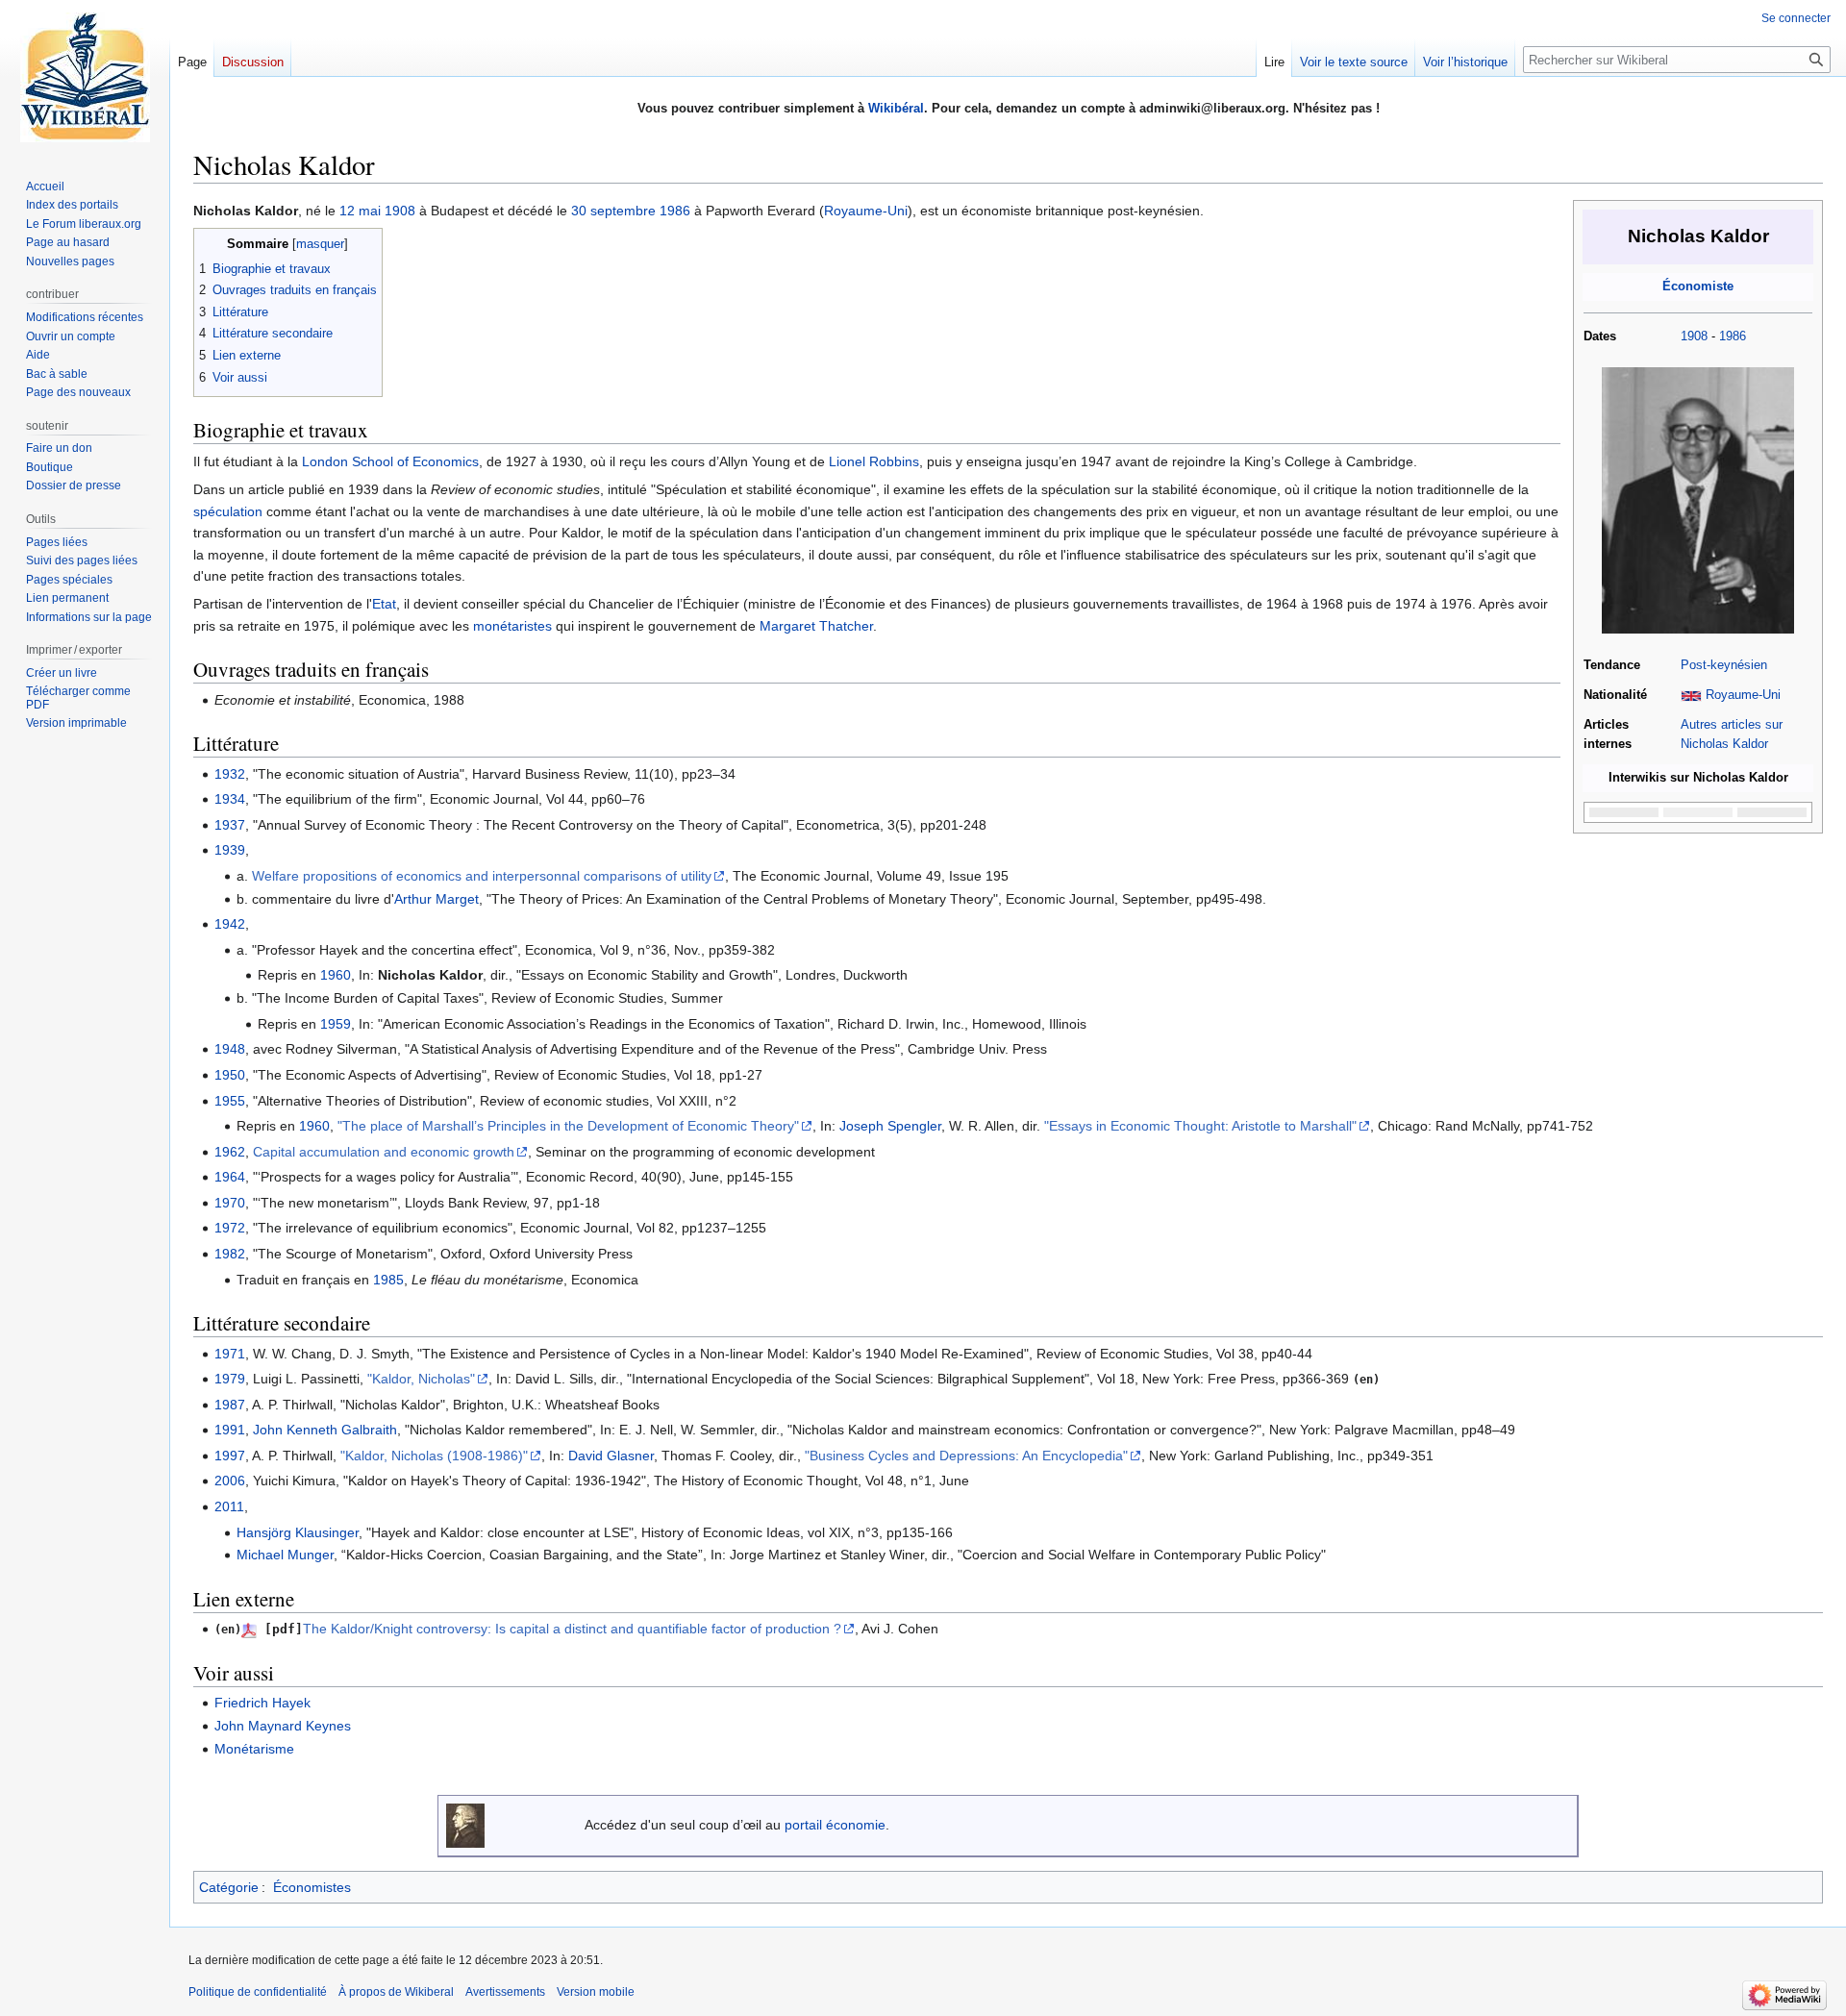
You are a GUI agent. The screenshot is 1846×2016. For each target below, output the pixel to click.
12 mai (360, 211)
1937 (230, 825)
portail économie (835, 1825)
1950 (230, 1075)
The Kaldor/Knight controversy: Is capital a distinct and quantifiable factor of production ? (572, 1629)
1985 (388, 1280)
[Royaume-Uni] (1691, 695)
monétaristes (512, 626)
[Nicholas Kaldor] (1698, 500)
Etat (384, 604)
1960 (336, 975)
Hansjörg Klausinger (298, 1532)
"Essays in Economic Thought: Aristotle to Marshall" (1200, 1126)
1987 (230, 1405)
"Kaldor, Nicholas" (421, 1379)
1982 (230, 1254)
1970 (230, 1203)
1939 (230, 850)
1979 (230, 1379)
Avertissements (505, 1992)
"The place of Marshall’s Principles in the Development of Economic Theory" (568, 1126)
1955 (230, 1101)
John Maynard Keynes (283, 1726)
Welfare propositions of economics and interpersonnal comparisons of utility (482, 876)
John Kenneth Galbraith (325, 1430)
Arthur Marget (437, 899)
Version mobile (596, 1992)
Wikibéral (896, 108)
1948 (230, 1049)
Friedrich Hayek (262, 1703)
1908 (1694, 336)
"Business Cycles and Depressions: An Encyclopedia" (966, 1456)
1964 (230, 1177)
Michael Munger (285, 1555)
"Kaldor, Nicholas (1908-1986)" (434, 1456)
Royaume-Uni (1743, 695)
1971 (230, 1354)
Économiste (1698, 286)
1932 (230, 774)
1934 (230, 799)
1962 (230, 1152)
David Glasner (611, 1456)
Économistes (312, 1887)
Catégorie (229, 1887)
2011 (229, 1506)
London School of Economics (390, 461)
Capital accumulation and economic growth (384, 1152)
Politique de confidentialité (258, 1992)
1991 (230, 1430)
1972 (230, 1228)
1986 (1733, 336)
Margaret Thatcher (816, 626)
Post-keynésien (1724, 665)
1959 (336, 1024)
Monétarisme (254, 1749)
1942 (230, 924)
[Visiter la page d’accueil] (85, 77)
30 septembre (613, 211)
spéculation (228, 511)
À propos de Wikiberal (396, 1992)
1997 (230, 1456)
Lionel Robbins (874, 461)
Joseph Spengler (890, 1126)
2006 (230, 1481)
